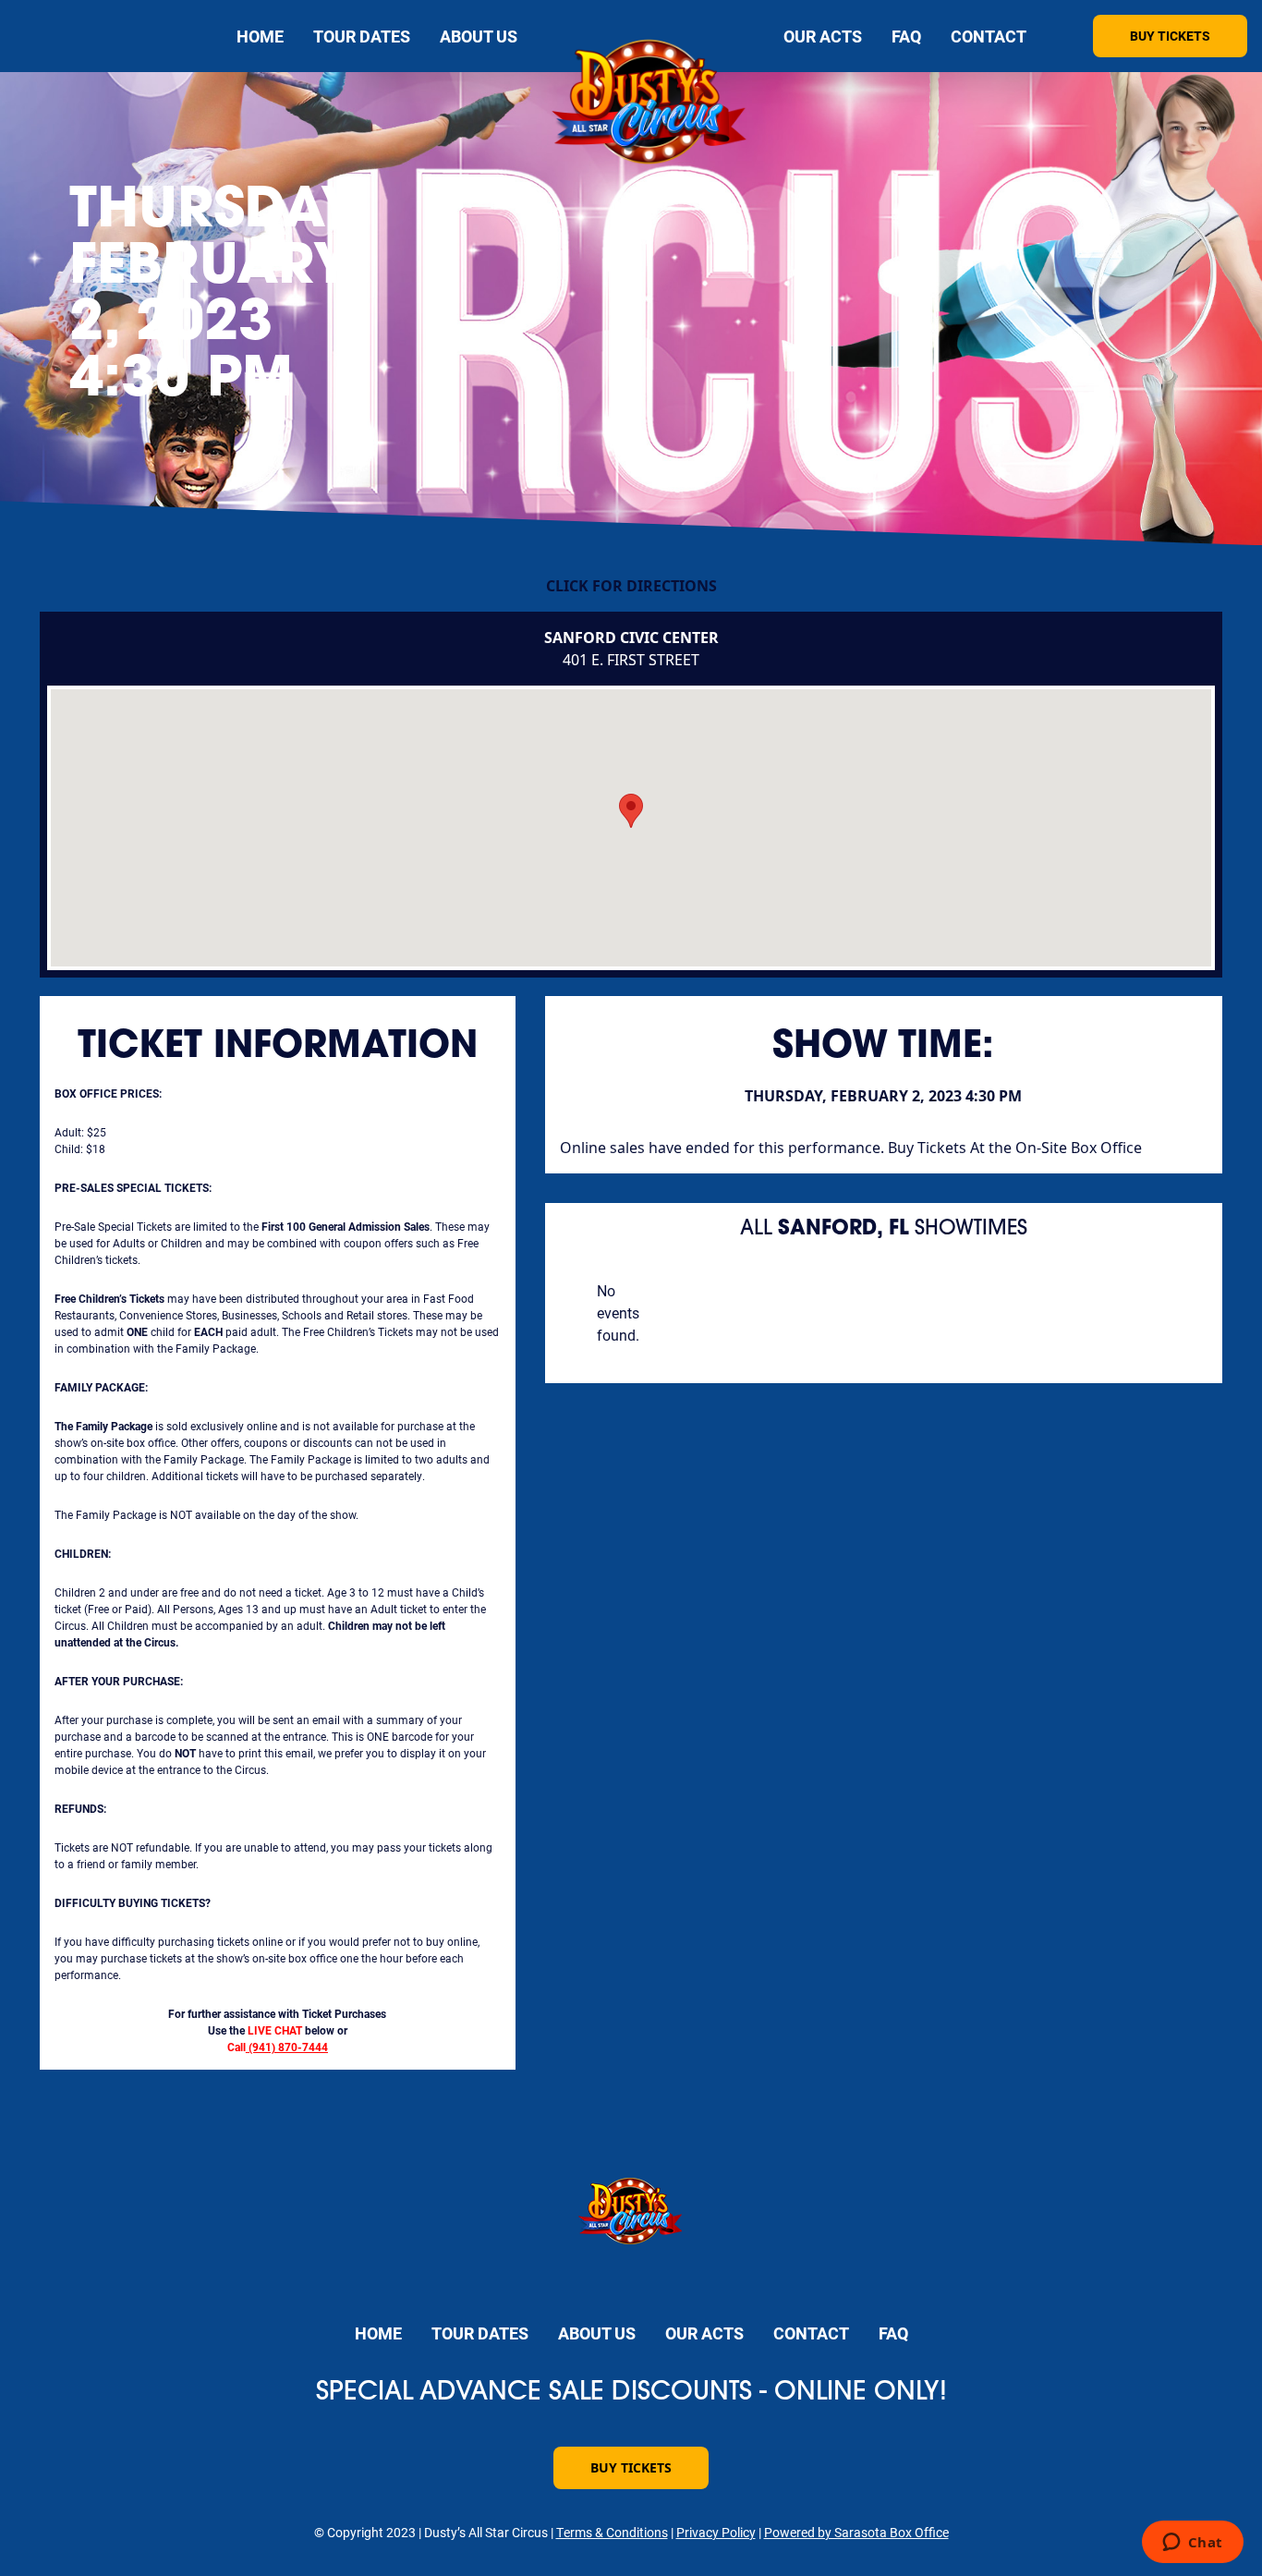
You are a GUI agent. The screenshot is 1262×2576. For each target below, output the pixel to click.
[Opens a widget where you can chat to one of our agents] (1192, 2544)
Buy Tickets (1170, 36)
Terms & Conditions (612, 2532)
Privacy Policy (716, 2532)
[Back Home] (650, 106)
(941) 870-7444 (288, 2047)
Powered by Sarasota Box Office (856, 2532)
